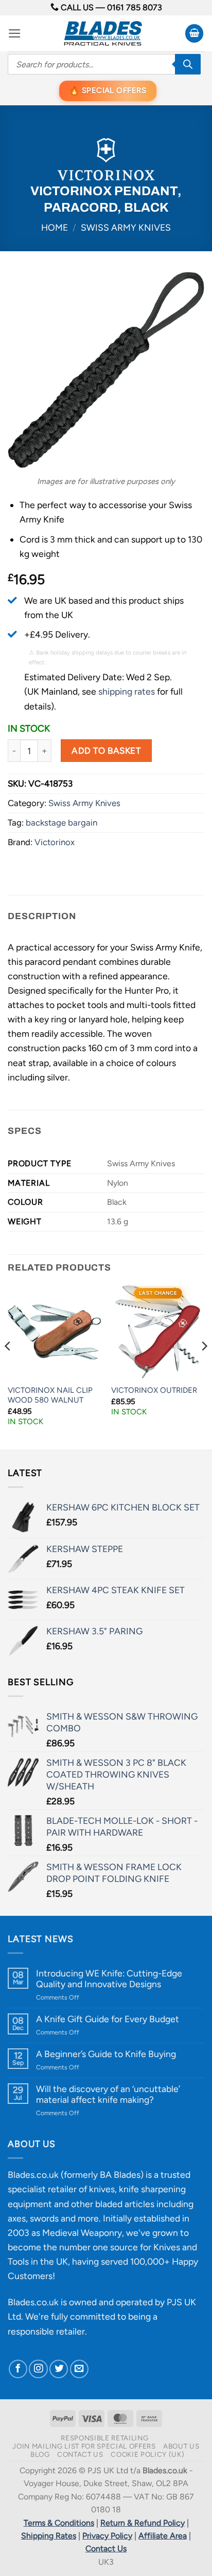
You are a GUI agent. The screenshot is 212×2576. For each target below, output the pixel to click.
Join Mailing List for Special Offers (84, 2446)
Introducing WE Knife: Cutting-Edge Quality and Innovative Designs (109, 1978)
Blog (40, 2454)
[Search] (188, 64)
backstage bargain (61, 823)
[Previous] (8, 1367)
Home (55, 227)
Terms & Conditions (59, 2523)
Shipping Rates (49, 2536)
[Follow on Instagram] (38, 2369)
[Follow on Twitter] (59, 2369)
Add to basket (106, 751)
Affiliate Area (163, 2536)
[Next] (204, 1367)
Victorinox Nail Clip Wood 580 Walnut (50, 1395)
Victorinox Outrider (154, 1390)
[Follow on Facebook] (18, 2369)
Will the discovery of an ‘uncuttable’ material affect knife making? (108, 2094)
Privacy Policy (107, 2536)
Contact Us (80, 2454)
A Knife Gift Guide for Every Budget (108, 2019)
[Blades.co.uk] (103, 33)
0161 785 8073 (135, 7)
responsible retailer (46, 2331)
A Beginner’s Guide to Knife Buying (106, 2054)
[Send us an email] (79, 2369)
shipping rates (127, 691)
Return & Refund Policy (143, 2523)
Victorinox (55, 842)
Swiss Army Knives (126, 227)
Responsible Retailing (104, 2438)
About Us (181, 2446)
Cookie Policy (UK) (147, 2454)
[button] (15, 33)
